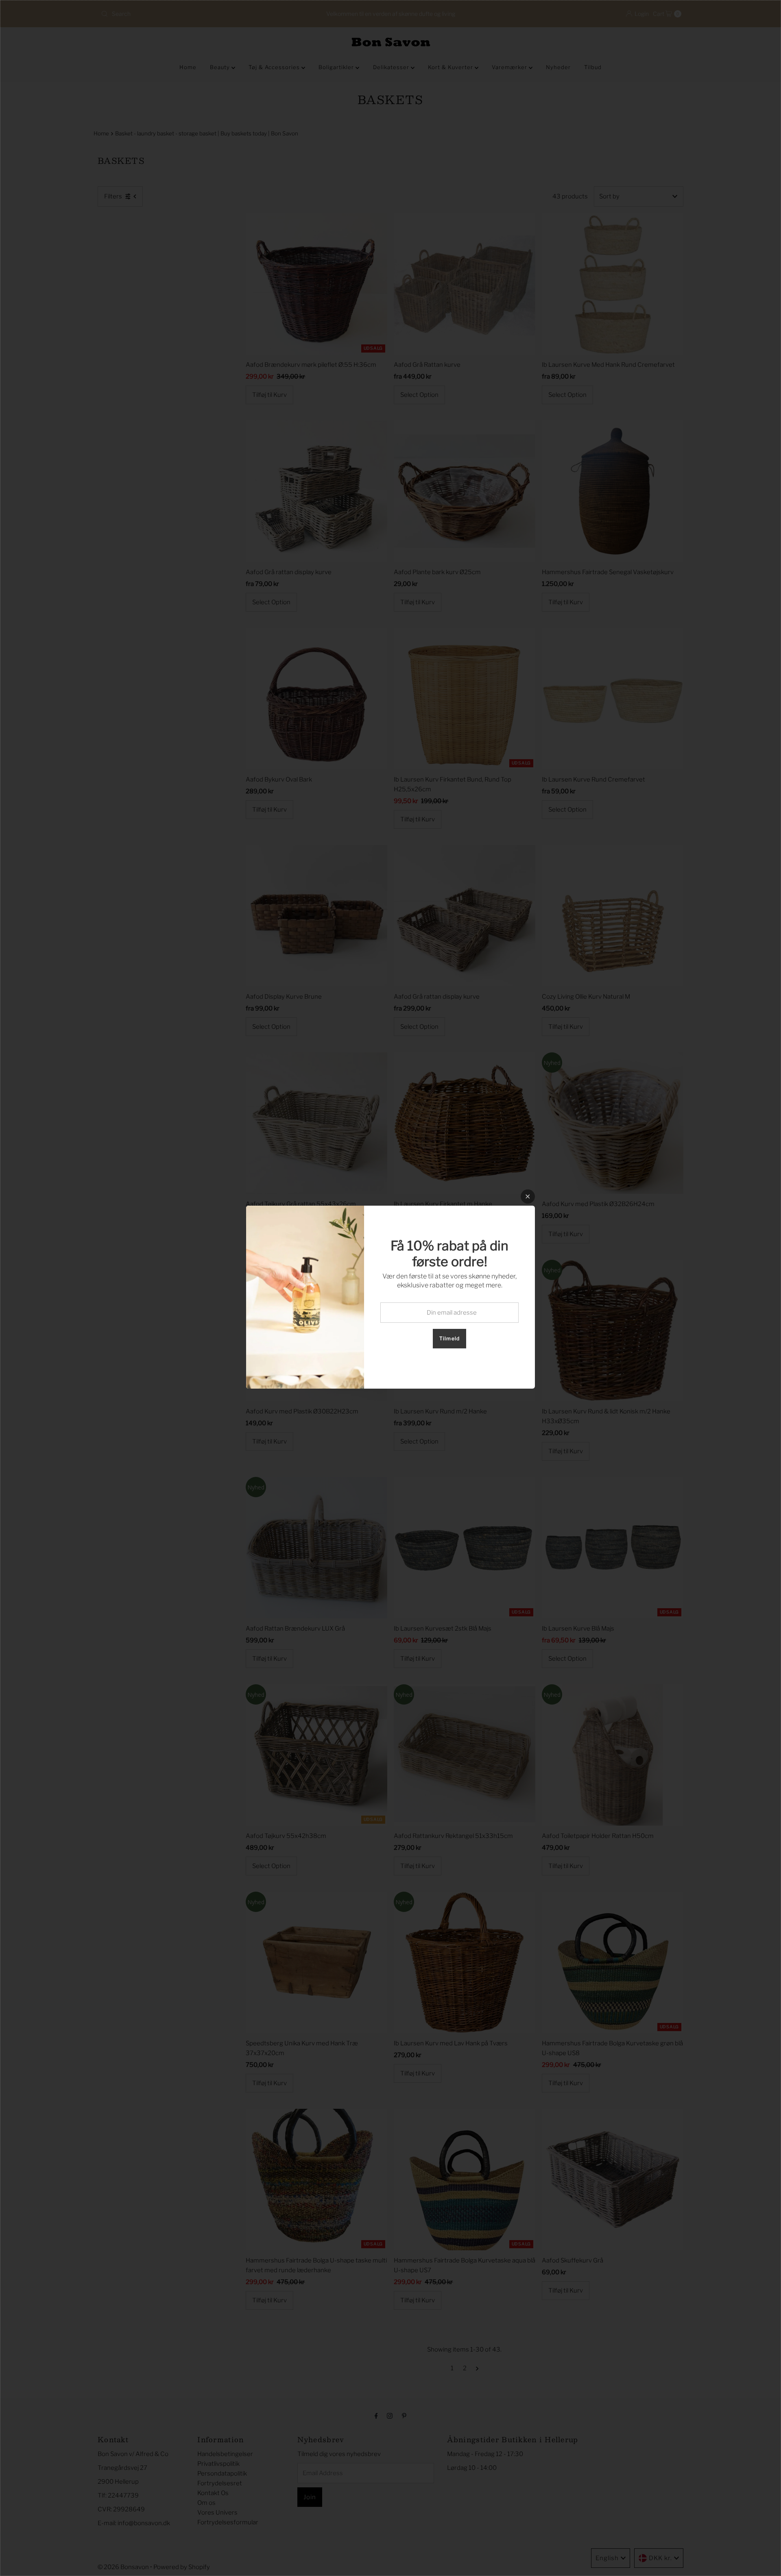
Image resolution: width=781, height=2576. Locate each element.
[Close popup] (528, 1197)
